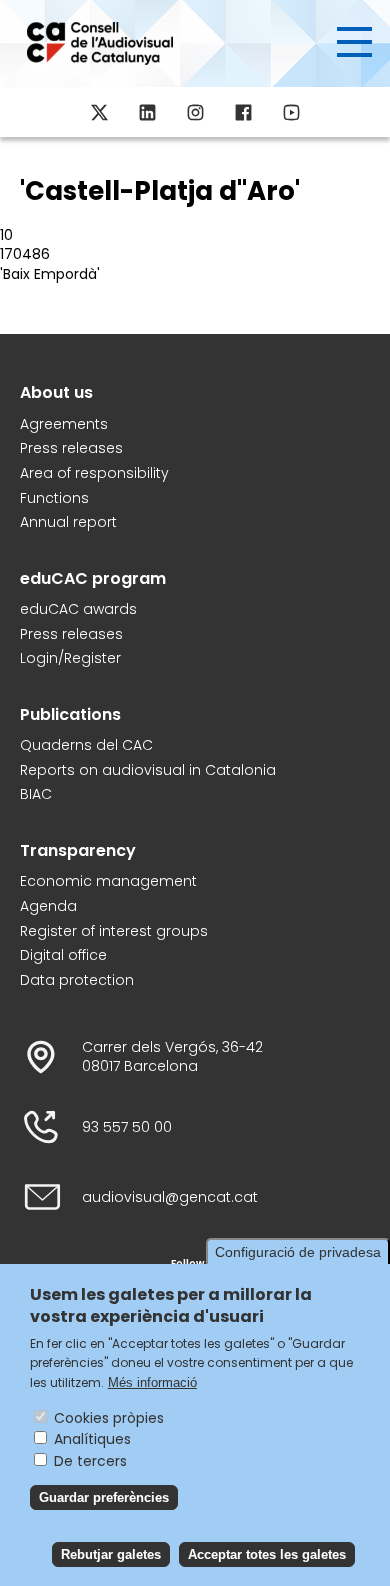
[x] (99, 112)
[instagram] (195, 112)
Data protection (77, 980)
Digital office (63, 955)
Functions (54, 498)
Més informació (152, 1382)
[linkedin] (147, 112)
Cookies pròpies (109, 1418)
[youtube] (291, 112)
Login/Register (70, 658)
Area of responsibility (94, 473)
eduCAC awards (78, 609)
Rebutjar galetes (111, 1554)
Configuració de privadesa (298, 1252)
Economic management (108, 881)
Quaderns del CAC (86, 745)
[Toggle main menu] (354, 42)
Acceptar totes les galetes (267, 1554)
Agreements (64, 424)
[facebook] (243, 112)
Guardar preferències (104, 1497)
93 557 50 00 (127, 1127)
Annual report (68, 522)
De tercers (90, 1461)
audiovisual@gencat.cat (170, 1197)
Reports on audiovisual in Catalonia (148, 770)
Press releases (71, 448)
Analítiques (92, 1439)
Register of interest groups (114, 931)
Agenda (48, 906)
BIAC (36, 794)
